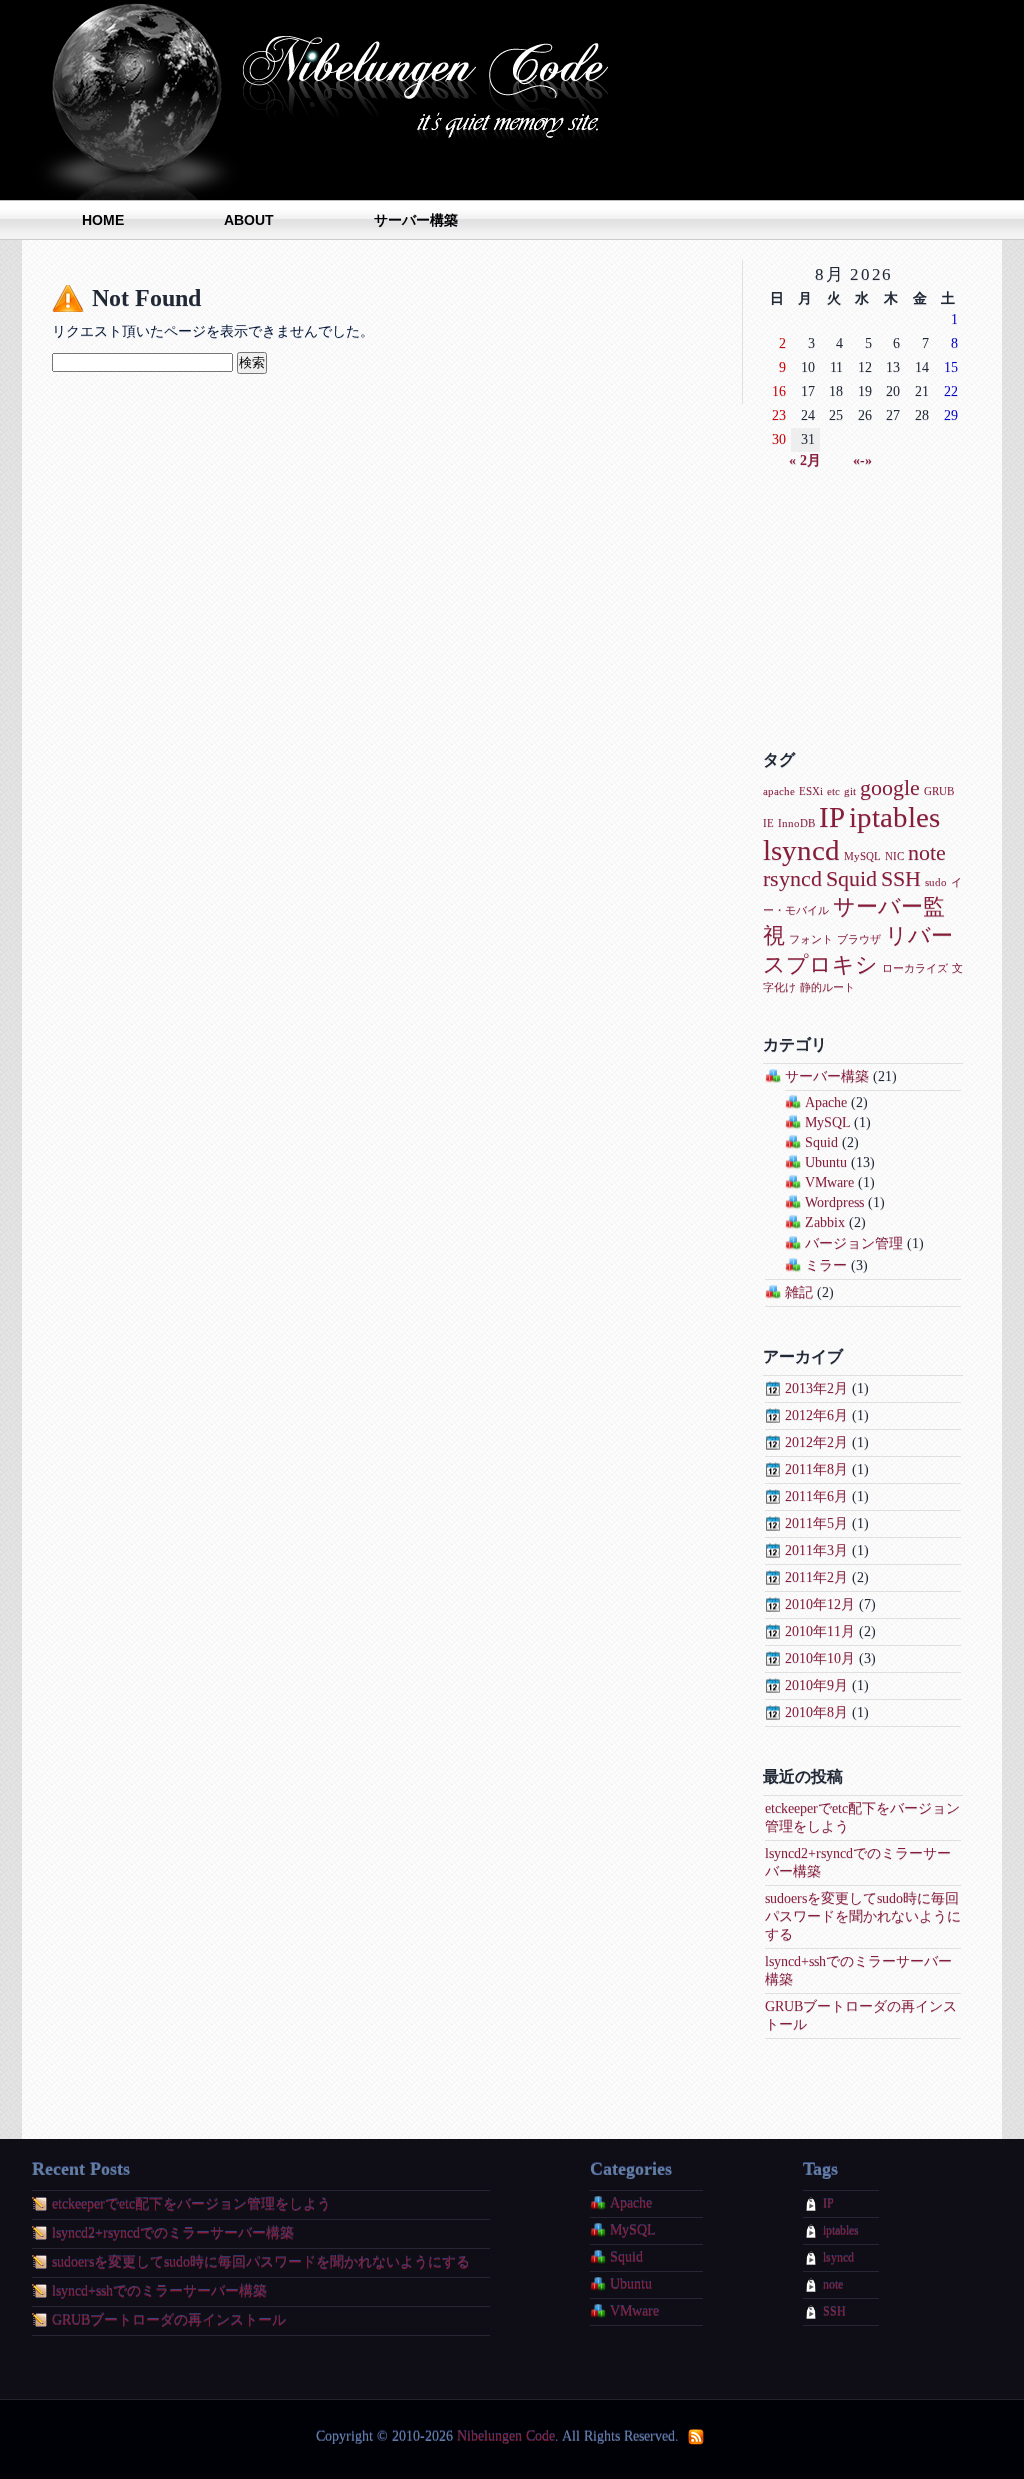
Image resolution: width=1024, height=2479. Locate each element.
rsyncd (792, 879)
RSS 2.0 (697, 2437)
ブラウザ (859, 939)
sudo (936, 882)
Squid (851, 879)
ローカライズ (915, 968)
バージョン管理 (854, 1243)
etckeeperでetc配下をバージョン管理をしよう (191, 2204)
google (890, 788)
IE (768, 823)
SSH (901, 879)
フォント (811, 939)
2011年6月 (816, 1496)
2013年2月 (816, 1388)
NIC (894, 856)
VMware (829, 1182)
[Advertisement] (863, 610)
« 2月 (805, 460)
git (850, 791)
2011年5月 (816, 1523)
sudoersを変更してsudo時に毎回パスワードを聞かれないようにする (863, 1916)
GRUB (939, 791)
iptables (894, 817)
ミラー (826, 1265)
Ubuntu (826, 1162)
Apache (826, 1102)
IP (832, 817)
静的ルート (827, 987)
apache (779, 791)
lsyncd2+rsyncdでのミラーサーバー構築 (173, 2233)
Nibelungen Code (332, 100)
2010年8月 (816, 1712)
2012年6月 (816, 1415)
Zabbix (825, 1222)
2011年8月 (816, 1469)
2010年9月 (816, 1685)
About (249, 220)
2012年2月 (816, 1442)
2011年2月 (816, 1577)
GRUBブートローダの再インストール (169, 2320)
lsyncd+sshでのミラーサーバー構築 (159, 2291)
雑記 (799, 1292)
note (927, 853)
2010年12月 (820, 1604)
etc (833, 791)
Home (103, 220)
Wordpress (834, 1202)
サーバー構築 (416, 220)
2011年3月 (816, 1550)
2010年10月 (820, 1658)
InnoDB (796, 823)
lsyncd (801, 850)
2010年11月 (820, 1631)
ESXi (811, 791)
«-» (862, 460)
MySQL (862, 856)
